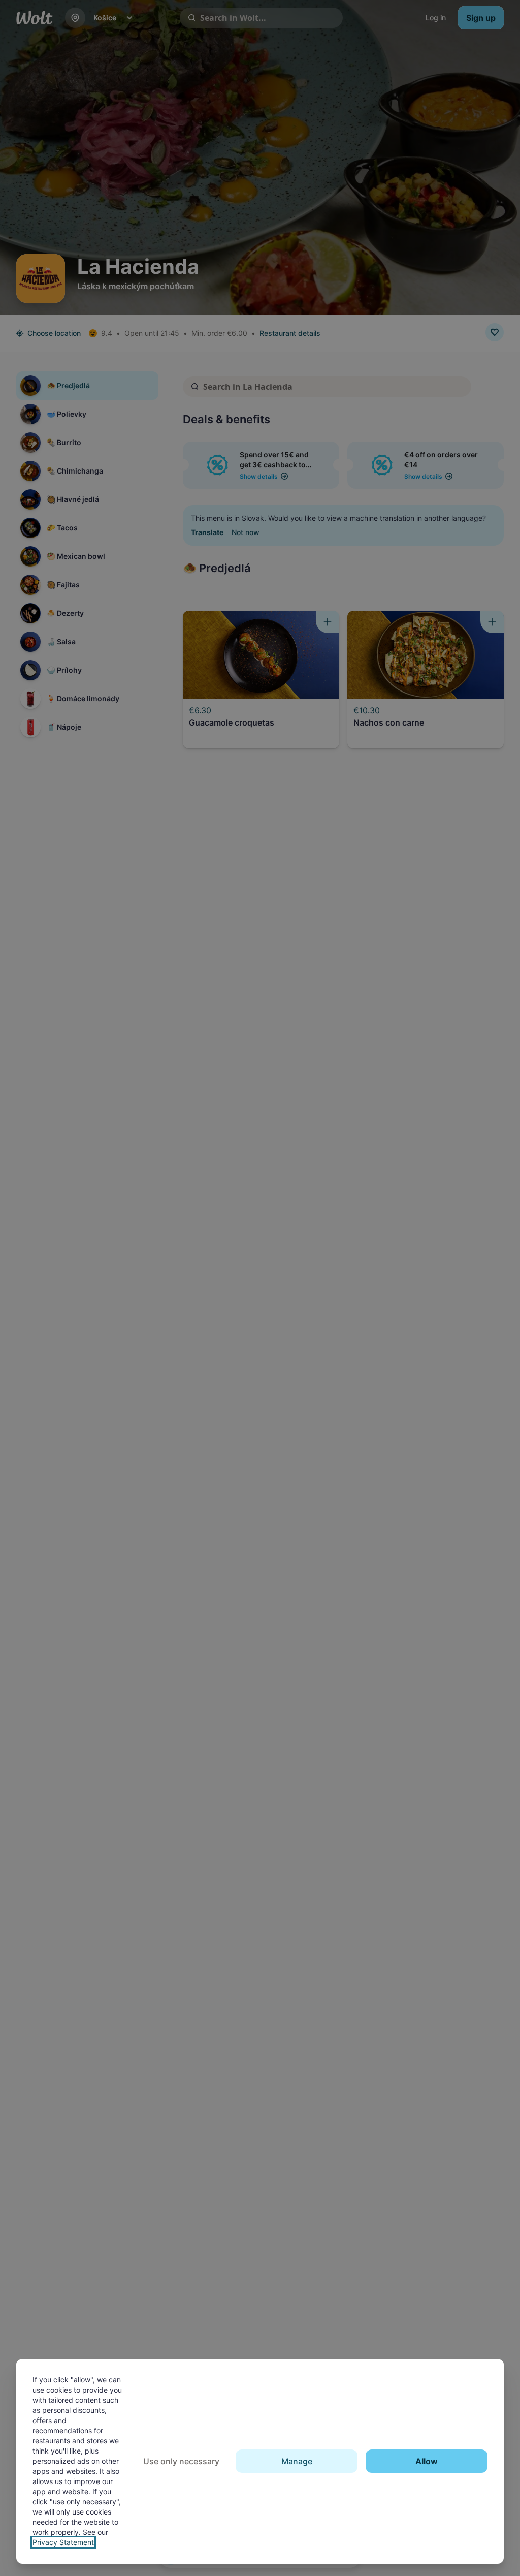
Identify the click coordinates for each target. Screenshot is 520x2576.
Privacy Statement (63, 2542)
